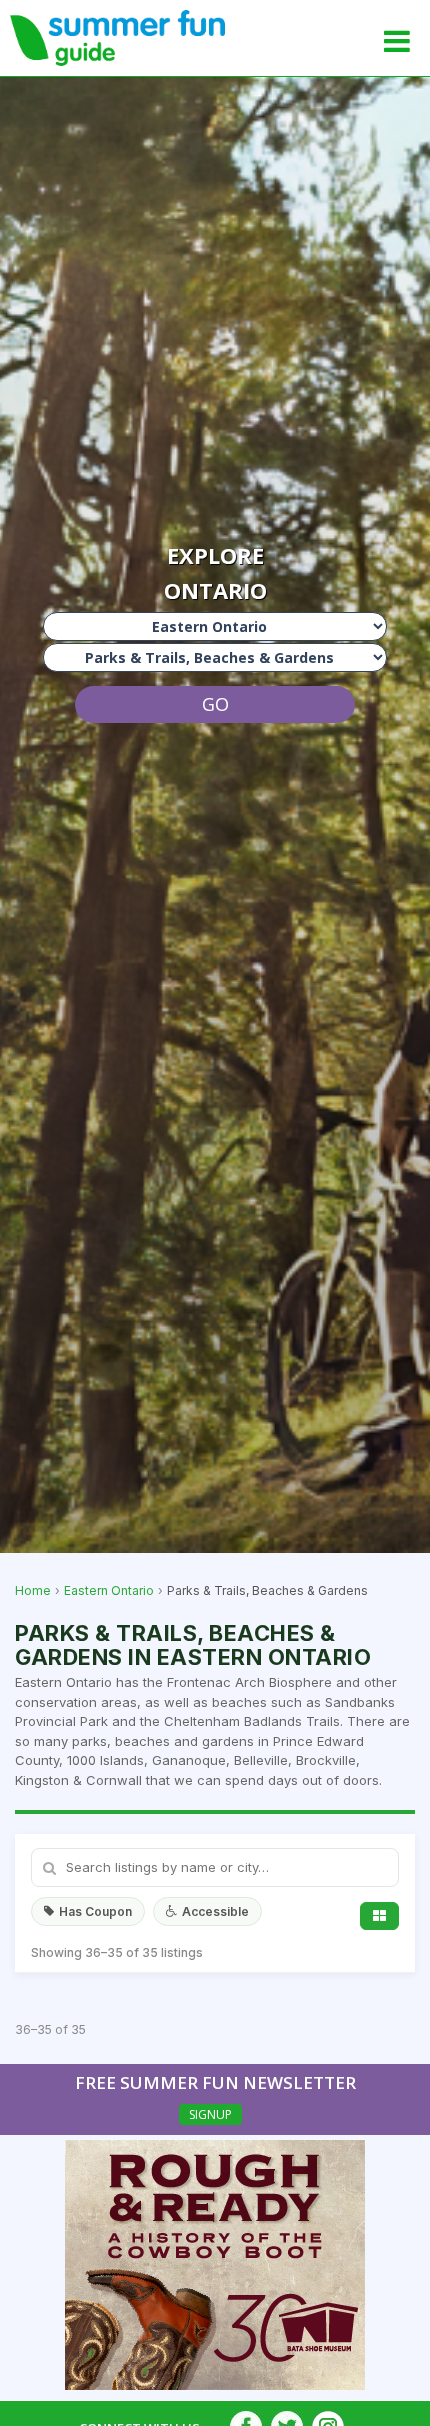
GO (215, 704)
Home (33, 1590)
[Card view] (379, 1916)
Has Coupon (95, 1911)
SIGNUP (210, 2114)
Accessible (215, 1911)
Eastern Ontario (109, 1590)
